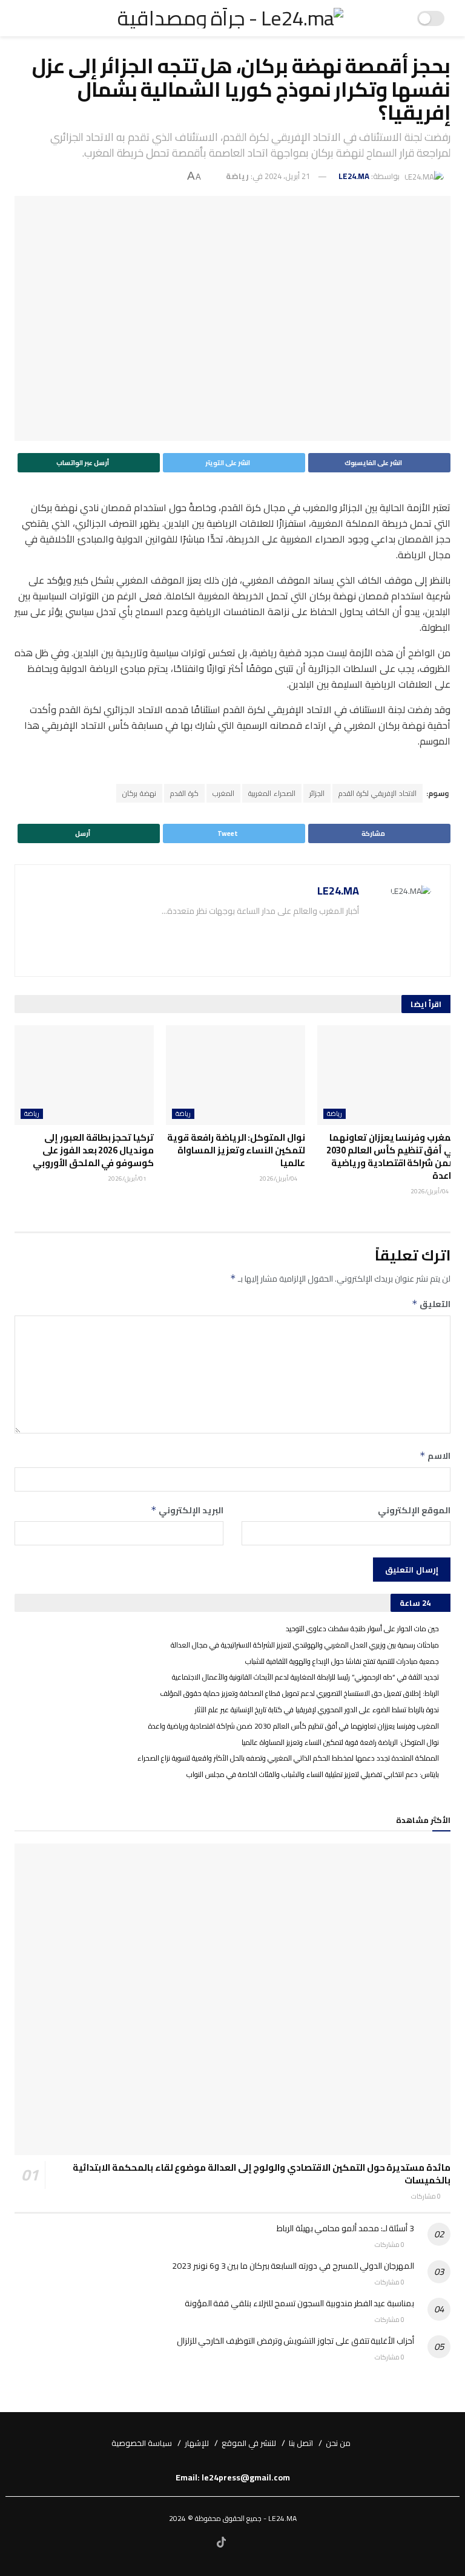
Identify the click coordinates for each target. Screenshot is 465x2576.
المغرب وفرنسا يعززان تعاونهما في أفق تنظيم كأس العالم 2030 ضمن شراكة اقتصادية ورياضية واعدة (391, 1156)
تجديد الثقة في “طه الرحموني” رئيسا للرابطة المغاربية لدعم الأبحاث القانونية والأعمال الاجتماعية (305, 1677)
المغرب (223, 793)
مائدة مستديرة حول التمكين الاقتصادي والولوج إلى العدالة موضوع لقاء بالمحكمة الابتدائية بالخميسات (262, 2174)
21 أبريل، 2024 (287, 176)
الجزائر (317, 793)
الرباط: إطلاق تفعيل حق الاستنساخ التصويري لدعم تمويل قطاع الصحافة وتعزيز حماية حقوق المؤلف (299, 1693)
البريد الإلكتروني (187, 1510)
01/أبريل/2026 (128, 1179)
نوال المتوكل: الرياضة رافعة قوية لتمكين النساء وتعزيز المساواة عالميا (236, 1150)
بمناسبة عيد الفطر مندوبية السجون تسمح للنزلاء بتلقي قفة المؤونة (299, 2303)
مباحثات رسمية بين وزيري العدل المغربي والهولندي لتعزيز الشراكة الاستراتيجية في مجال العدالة (305, 1645)
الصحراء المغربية (272, 793)
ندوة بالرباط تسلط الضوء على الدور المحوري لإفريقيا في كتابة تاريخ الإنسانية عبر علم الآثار (317, 1710)
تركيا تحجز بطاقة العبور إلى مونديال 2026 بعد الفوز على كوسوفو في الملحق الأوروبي (93, 1150)
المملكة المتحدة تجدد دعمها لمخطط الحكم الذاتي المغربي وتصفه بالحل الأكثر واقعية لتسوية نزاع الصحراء (288, 1758)
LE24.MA (354, 176)
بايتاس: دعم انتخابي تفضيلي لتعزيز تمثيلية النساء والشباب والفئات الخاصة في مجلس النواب (313, 1774)
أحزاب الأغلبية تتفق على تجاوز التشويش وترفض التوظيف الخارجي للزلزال (295, 2341)
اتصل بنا (301, 2443)
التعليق (431, 1304)
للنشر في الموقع (249, 2443)
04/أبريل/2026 (430, 1191)
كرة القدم (184, 793)
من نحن (338, 2443)
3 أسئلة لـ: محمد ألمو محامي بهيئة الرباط (345, 2228)
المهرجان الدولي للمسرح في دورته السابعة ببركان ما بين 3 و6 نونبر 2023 (293, 2266)
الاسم (435, 1456)
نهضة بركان (139, 793)
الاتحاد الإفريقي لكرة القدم (378, 793)
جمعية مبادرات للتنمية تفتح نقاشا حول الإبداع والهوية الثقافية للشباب (342, 1661)
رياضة (237, 176)
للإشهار (197, 2443)
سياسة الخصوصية (142, 2443)
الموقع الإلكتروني (414, 1510)
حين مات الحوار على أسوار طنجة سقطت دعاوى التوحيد (362, 1629)
